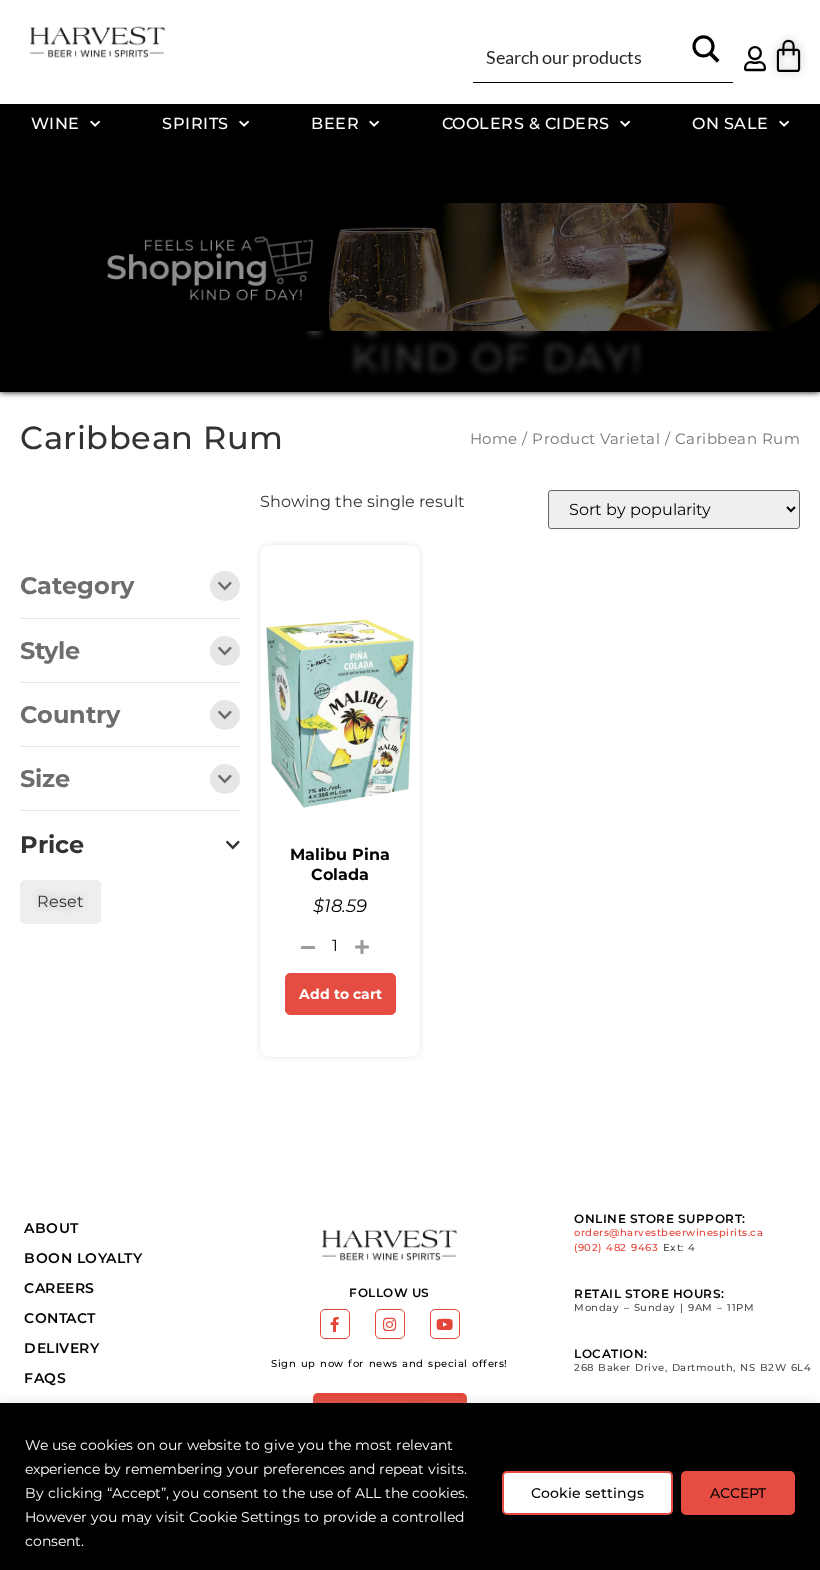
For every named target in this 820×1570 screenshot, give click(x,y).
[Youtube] (445, 1324)
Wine (55, 123)
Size (45, 780)
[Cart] (788, 55)
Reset (60, 901)
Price (52, 845)
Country (70, 716)
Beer (335, 123)
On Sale (730, 123)
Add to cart (340, 994)
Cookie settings (587, 1493)
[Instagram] (390, 1324)
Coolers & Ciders (526, 123)
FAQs (45, 1378)
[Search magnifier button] (706, 56)
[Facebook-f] (335, 1324)
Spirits (195, 123)
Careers (59, 1288)
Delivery (61, 1348)
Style (50, 652)
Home (494, 439)
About (51, 1228)
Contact (60, 1318)
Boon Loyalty (83, 1258)
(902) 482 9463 (616, 1247)
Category (77, 587)
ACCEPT (738, 1493)
